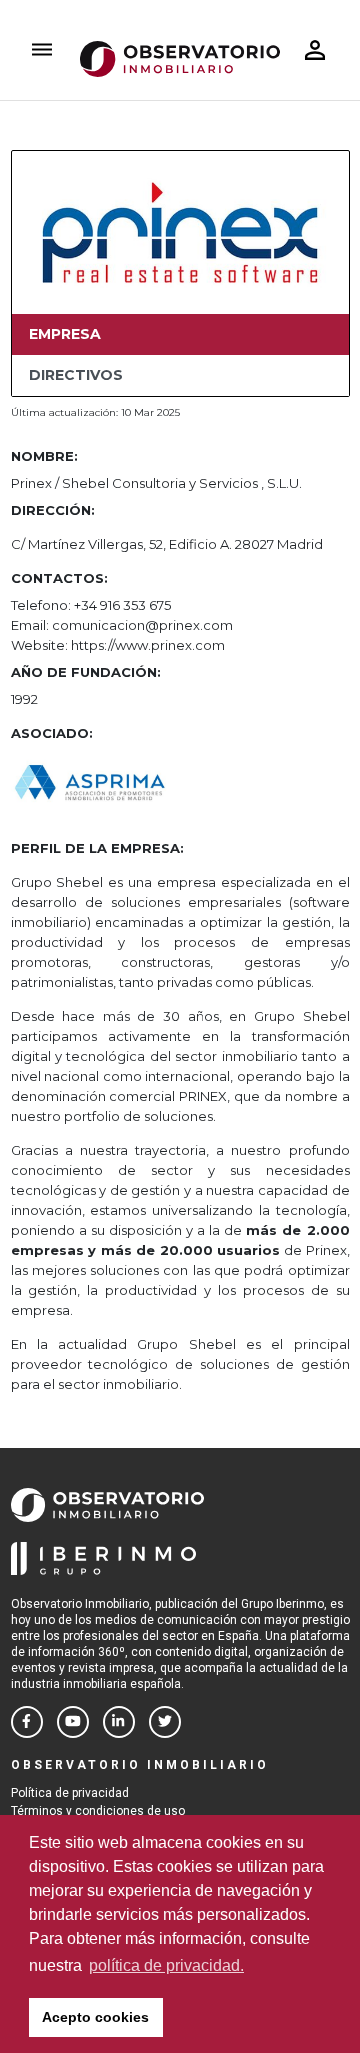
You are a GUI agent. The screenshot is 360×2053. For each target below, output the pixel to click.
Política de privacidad (70, 1793)
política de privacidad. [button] (166, 1965)
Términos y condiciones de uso (98, 1811)
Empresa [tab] (65, 334)
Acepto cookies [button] (95, 2017)
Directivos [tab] (76, 375)
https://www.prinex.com (148, 645)
